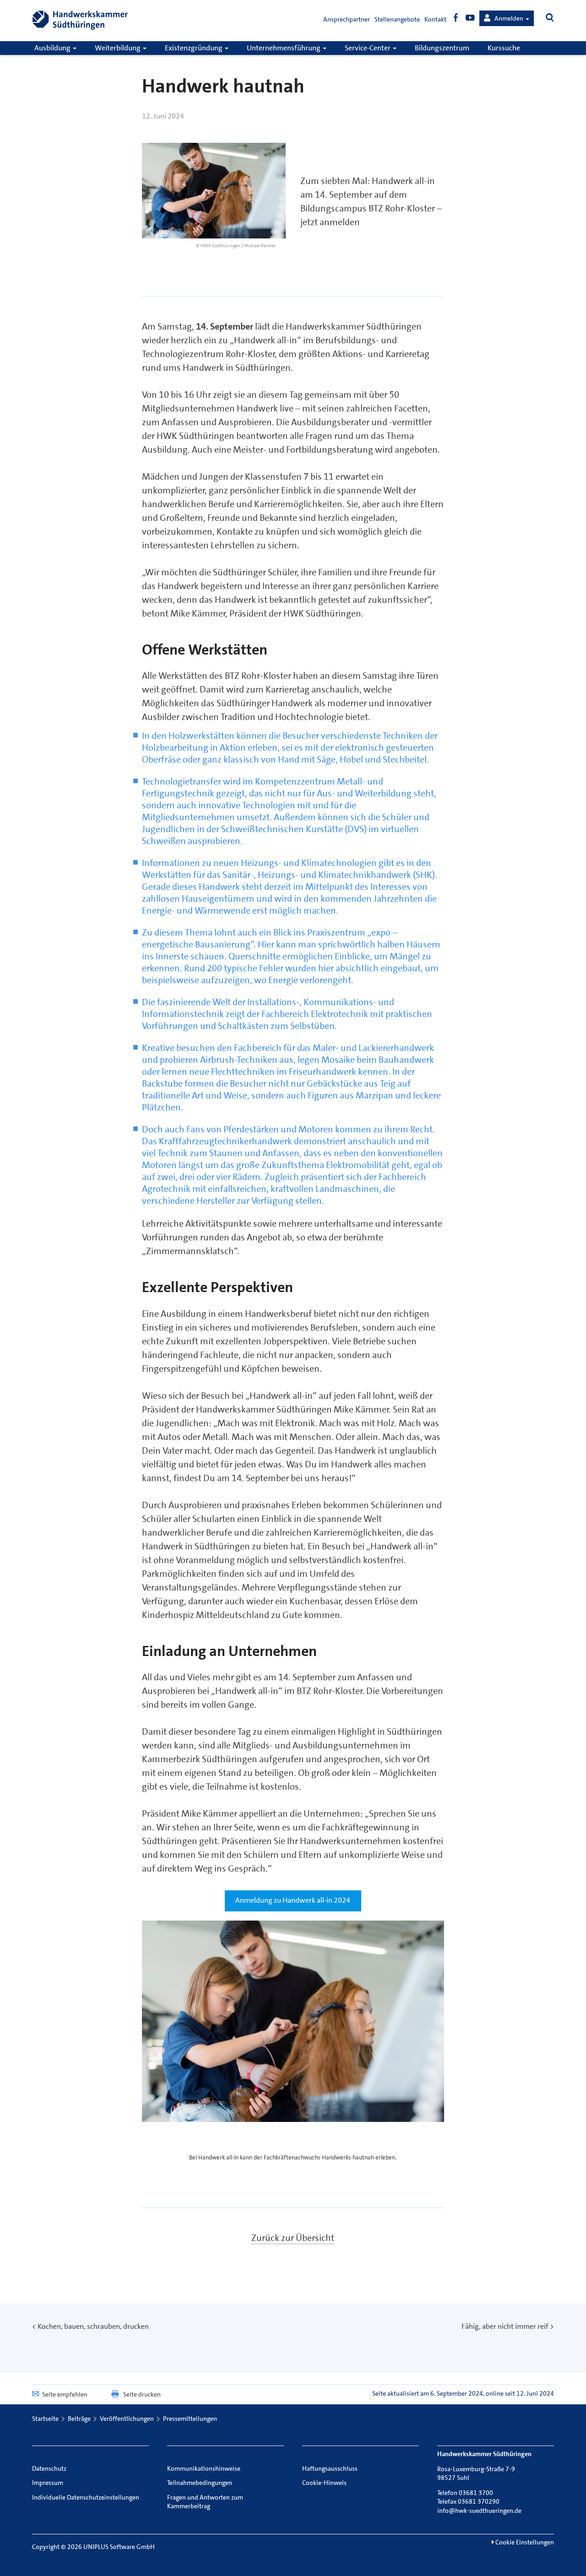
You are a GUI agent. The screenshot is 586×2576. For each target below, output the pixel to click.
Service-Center (368, 48)
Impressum (48, 2483)
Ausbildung (53, 48)
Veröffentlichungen (127, 2419)
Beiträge (79, 2419)
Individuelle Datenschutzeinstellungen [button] (86, 2497)
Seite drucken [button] (142, 2394)
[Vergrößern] (432, 1939)
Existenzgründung (194, 48)
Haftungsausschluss (330, 2468)
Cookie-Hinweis (324, 2483)
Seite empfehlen (65, 2394)
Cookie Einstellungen (524, 2542)
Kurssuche (504, 48)
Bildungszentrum (442, 48)
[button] (507, 18)
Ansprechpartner (347, 19)
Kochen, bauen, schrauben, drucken (93, 2326)
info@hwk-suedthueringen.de (479, 2511)
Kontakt (435, 19)
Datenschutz (49, 2468)
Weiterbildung (118, 48)
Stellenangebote (397, 19)
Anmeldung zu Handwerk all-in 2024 (293, 1900)
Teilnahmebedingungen (200, 2483)
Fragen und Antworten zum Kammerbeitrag (205, 2502)
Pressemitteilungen (190, 2419)
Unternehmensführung (284, 48)
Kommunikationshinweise (204, 2468)
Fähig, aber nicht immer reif (505, 2326)
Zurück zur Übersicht (293, 2238)
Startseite (45, 2419)
